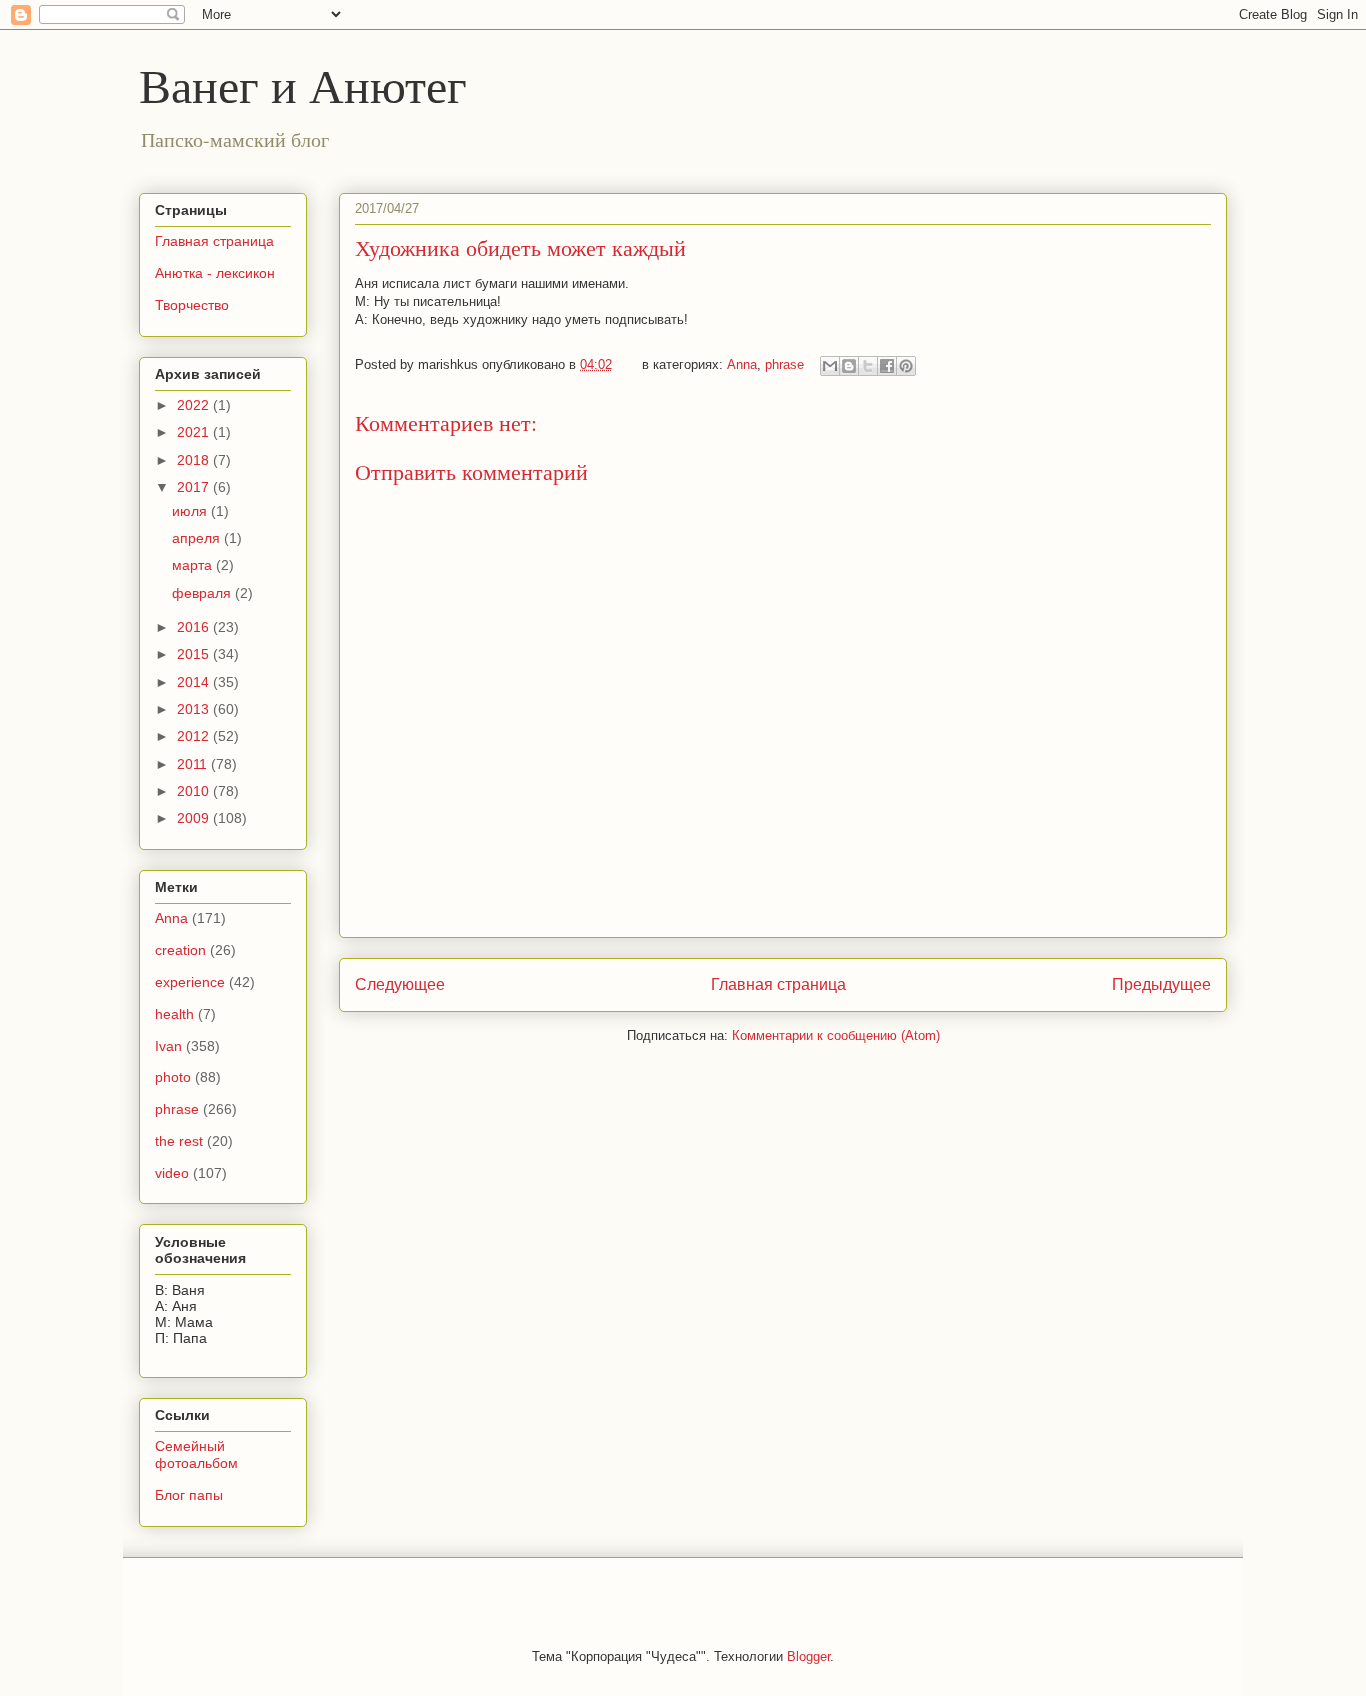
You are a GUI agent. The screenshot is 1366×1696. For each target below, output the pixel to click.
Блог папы (189, 1495)
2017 (195, 487)
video (172, 1173)
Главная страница (778, 984)
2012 (195, 736)
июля (191, 511)
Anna (742, 364)
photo (173, 1077)
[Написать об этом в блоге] (849, 366)
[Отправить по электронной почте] (830, 366)
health (174, 1014)
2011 (194, 764)
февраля (203, 593)
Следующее (400, 984)
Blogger (808, 1656)
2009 (195, 818)
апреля (198, 538)
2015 (195, 654)
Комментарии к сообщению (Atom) (836, 1035)
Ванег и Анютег (303, 84)
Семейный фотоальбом (196, 1454)
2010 (195, 791)
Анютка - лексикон (215, 273)
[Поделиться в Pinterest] (906, 366)
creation (180, 950)
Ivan (168, 1046)
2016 (195, 627)
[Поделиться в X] (868, 366)
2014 (195, 682)
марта (194, 565)
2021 (195, 432)
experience (190, 982)
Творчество (192, 305)
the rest (179, 1141)
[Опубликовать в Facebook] (887, 366)
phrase (784, 364)
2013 (195, 709)
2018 (195, 460)
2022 (195, 405)
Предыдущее (1161, 984)
